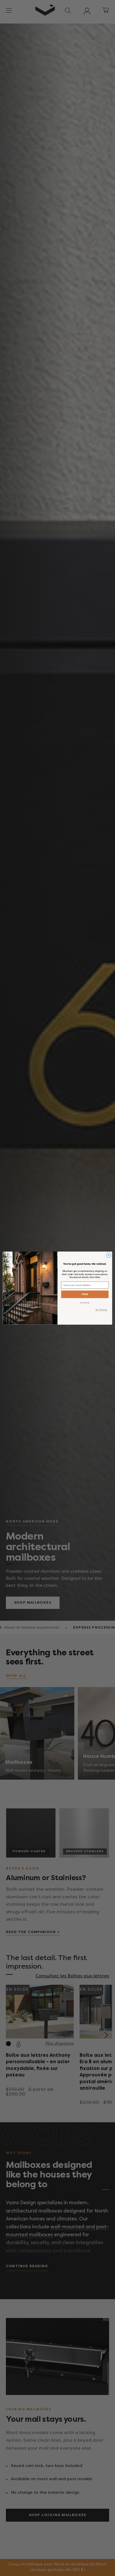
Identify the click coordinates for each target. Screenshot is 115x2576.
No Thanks (101, 1310)
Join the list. (85, 1302)
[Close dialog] (109, 1255)
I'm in (85, 1294)
